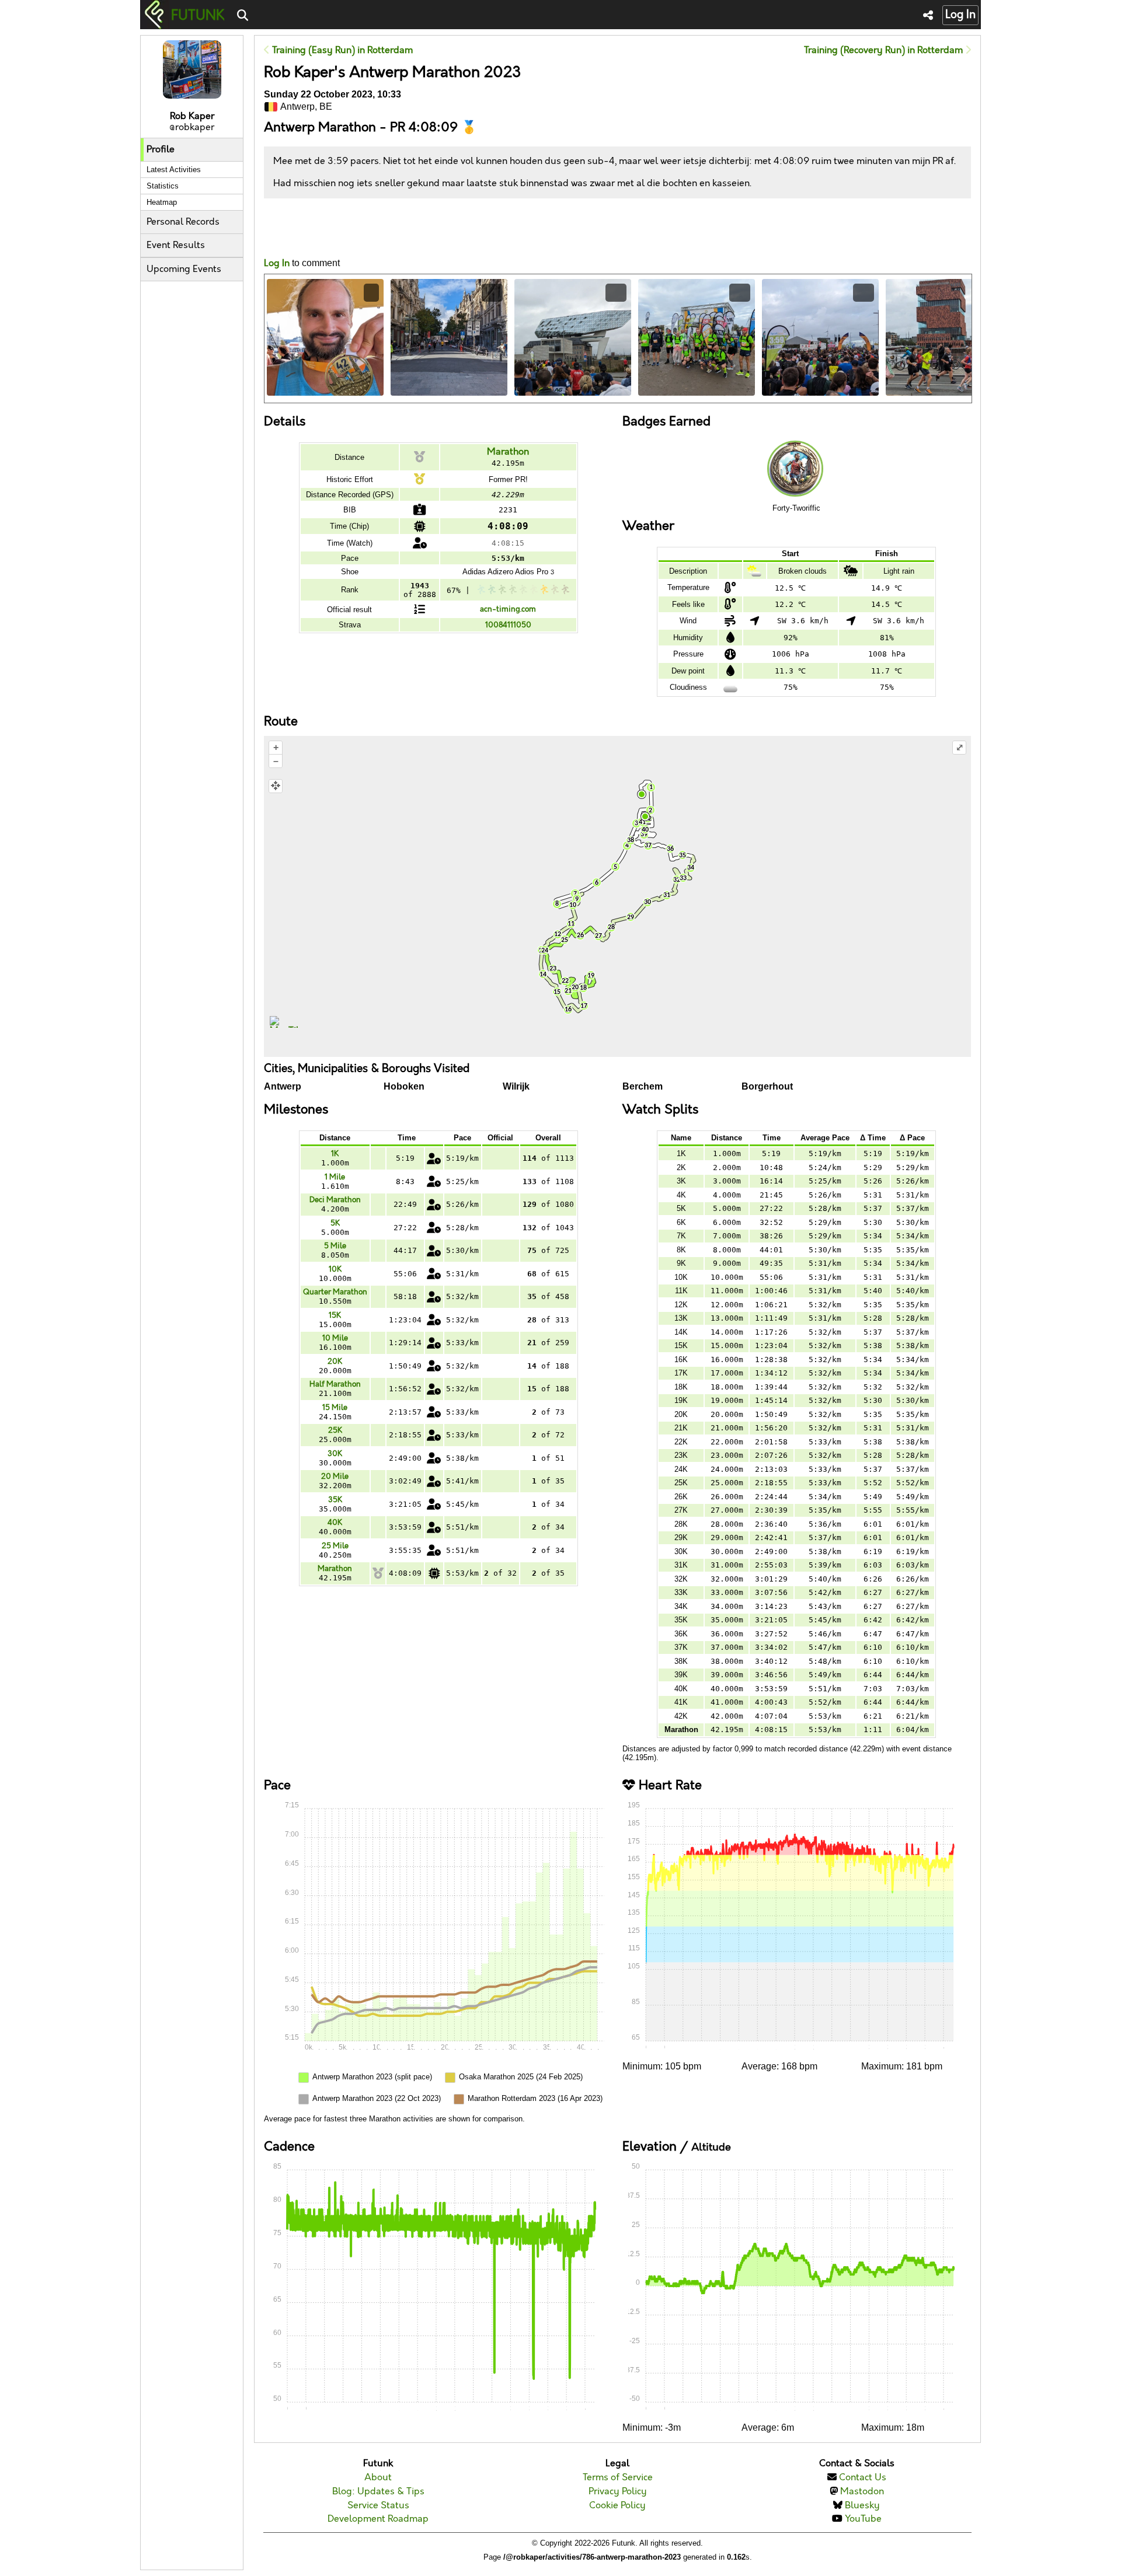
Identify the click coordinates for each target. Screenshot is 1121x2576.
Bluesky (862, 2506)
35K (335, 1500)
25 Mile (335, 1546)
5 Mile (335, 1246)
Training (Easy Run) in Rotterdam (341, 50)
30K (335, 1454)
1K (335, 1154)
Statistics (163, 186)
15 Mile (335, 1408)
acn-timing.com (508, 609)
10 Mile (335, 1338)
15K (335, 1315)
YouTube (863, 2519)
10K (335, 1269)
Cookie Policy (617, 2506)
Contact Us (863, 2478)
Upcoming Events (184, 269)
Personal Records (183, 222)
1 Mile (335, 1177)
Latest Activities (174, 170)
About (378, 2478)
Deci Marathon (335, 1200)
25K (335, 1430)
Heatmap (162, 202)
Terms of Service (618, 2478)
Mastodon (862, 2492)
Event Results (176, 245)
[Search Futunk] (243, 16)
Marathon (508, 452)
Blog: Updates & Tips (378, 2492)
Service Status (378, 2506)
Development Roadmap (378, 2519)
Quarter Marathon (335, 1292)
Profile (161, 150)
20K (335, 1362)
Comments (307, 228)
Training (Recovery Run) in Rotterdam (885, 50)
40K (335, 1523)
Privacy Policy (618, 2492)
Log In (960, 15)
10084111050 (508, 625)
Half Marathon (335, 1384)
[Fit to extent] (276, 786)
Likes (281, 238)
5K (335, 1223)
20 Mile (335, 1477)
